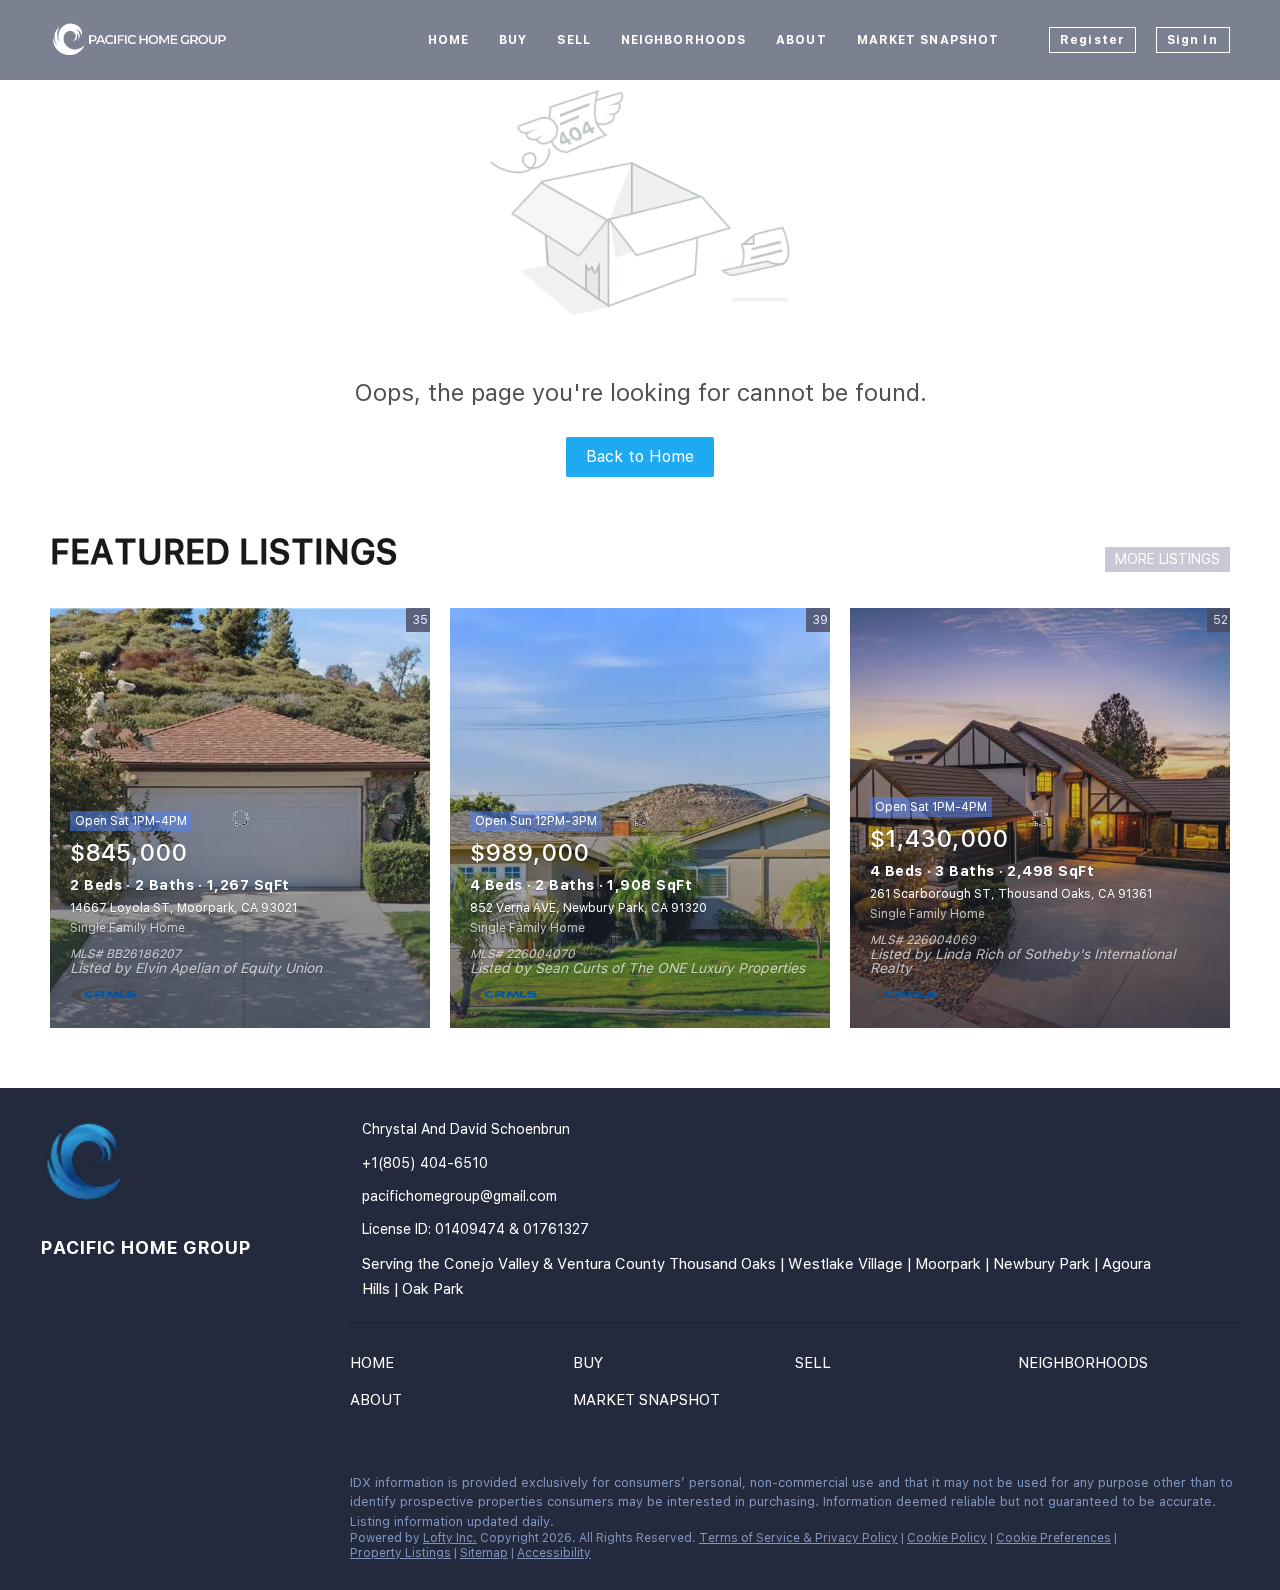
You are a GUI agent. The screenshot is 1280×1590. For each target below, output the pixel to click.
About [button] (801, 40)
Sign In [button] (1192, 40)
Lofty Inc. (450, 1538)
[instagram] (175, 1488)
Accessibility (554, 1553)
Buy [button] (513, 40)
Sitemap (484, 1553)
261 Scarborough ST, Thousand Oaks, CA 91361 (1011, 894)
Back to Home (640, 456)
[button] (377, 1367)
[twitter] (135, 1488)
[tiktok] (255, 1488)
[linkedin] (95, 1488)
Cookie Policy (947, 1538)
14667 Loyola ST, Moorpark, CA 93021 (183, 908)
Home (448, 40)
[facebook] (55, 1488)
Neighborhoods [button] (683, 40)
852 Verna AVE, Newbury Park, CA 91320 (588, 908)
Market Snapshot (928, 40)
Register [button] (1092, 40)
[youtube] (215, 1488)
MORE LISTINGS (1167, 559)
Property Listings (400, 1553)
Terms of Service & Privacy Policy (798, 1538)
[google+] (295, 1488)
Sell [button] (573, 40)
